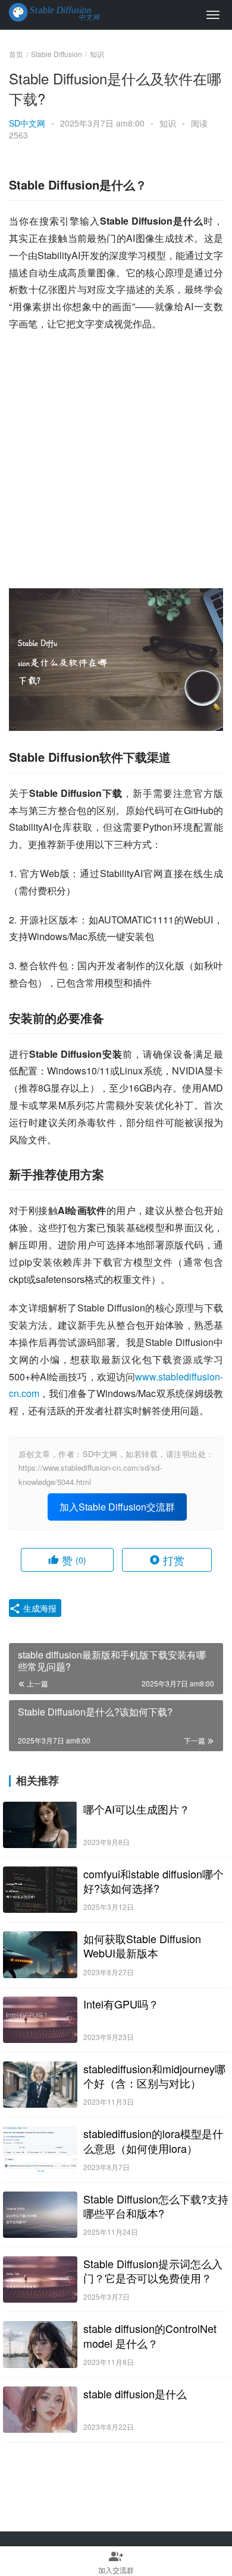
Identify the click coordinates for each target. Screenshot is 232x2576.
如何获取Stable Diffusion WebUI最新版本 (142, 1946)
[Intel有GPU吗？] (40, 2020)
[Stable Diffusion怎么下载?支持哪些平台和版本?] (40, 2215)
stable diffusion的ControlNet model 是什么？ (150, 2335)
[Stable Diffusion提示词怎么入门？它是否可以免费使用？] (40, 2279)
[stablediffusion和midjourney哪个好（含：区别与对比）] (40, 2085)
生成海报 (39, 1608)
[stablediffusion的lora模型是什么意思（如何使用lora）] (40, 2149)
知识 (168, 123)
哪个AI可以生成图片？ (137, 1809)
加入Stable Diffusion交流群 (117, 1507)
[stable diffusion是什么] (40, 2410)
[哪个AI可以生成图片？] (40, 1825)
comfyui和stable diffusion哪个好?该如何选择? (153, 1881)
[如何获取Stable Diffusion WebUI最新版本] (40, 1954)
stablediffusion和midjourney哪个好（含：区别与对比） (154, 2076)
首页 (16, 54)
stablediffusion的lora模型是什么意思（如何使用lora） (153, 2140)
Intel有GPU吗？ (121, 2004)
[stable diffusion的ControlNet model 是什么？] (40, 2344)
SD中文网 (27, 123)
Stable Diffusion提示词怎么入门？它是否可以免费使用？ (153, 2271)
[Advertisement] (116, 461)
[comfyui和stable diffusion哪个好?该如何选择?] (40, 1890)
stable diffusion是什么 (135, 2394)
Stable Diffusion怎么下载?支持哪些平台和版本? (156, 2206)
